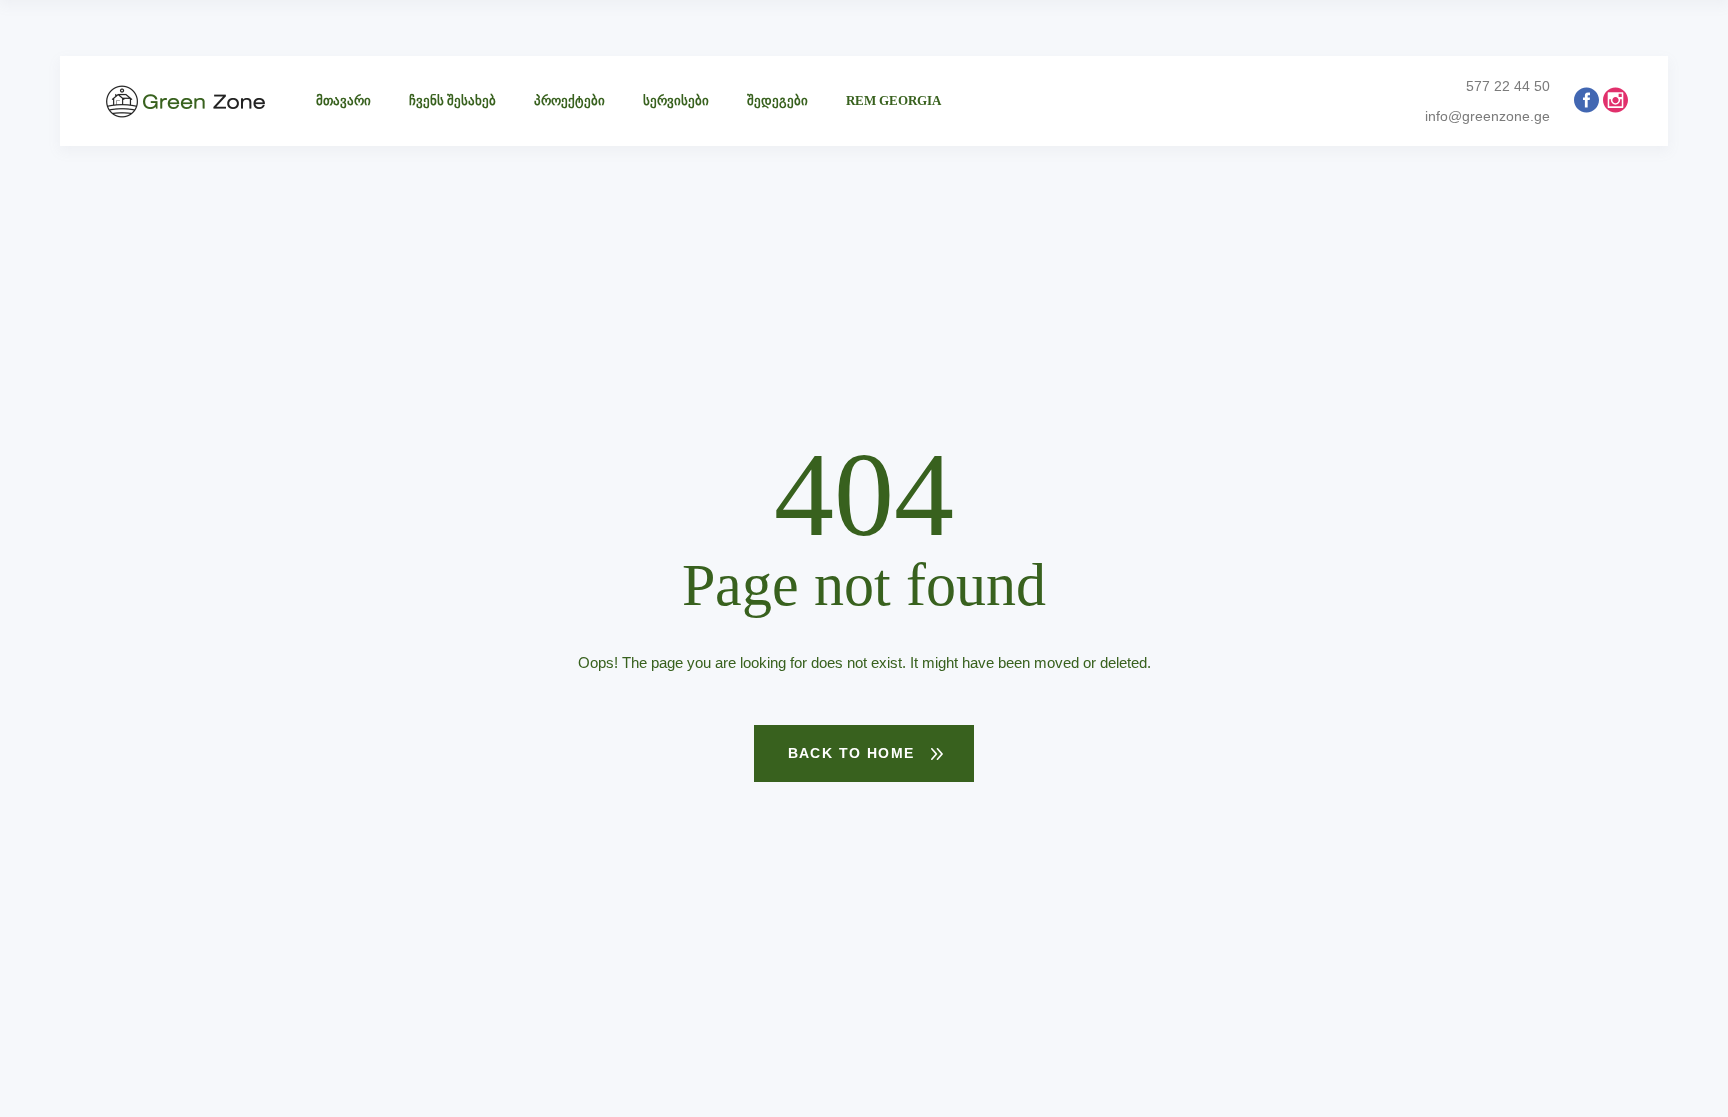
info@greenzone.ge (1487, 116)
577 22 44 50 (1508, 86)
